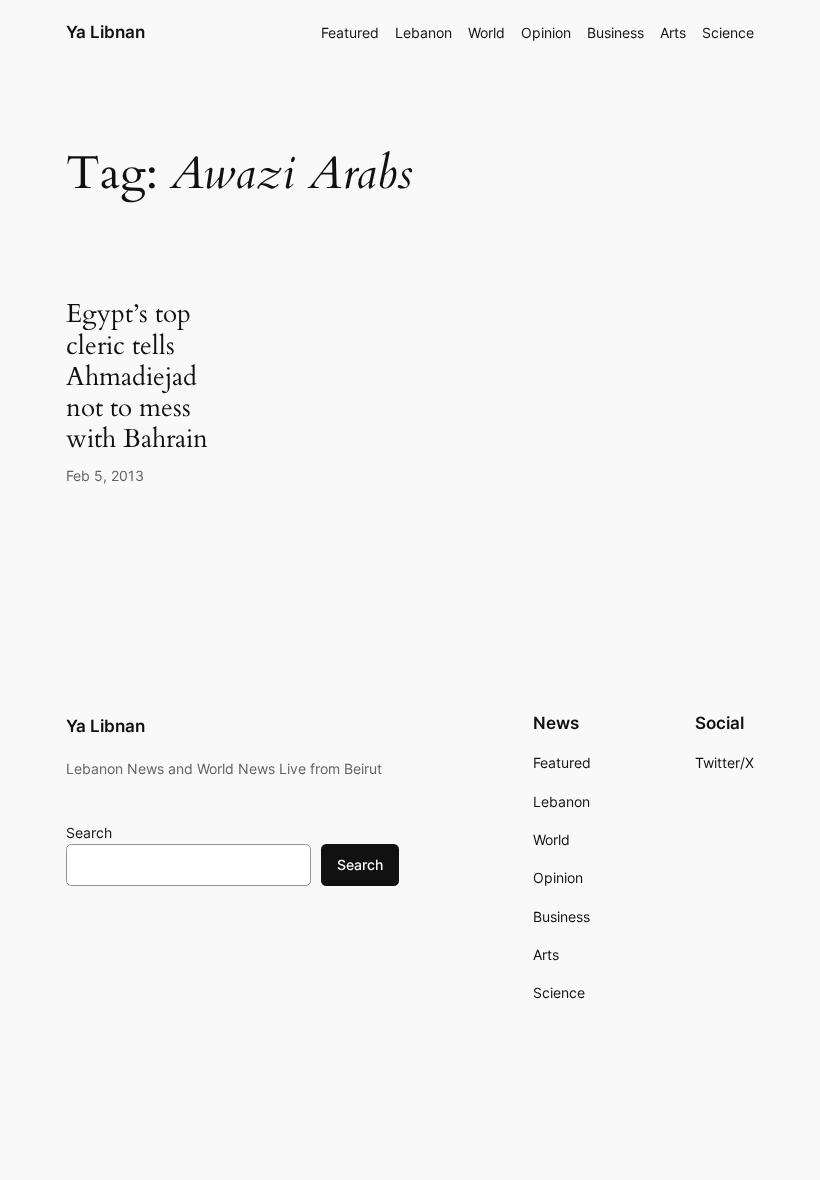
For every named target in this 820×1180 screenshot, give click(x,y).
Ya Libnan (105, 32)
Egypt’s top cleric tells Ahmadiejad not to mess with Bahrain (137, 376)
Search (89, 832)
